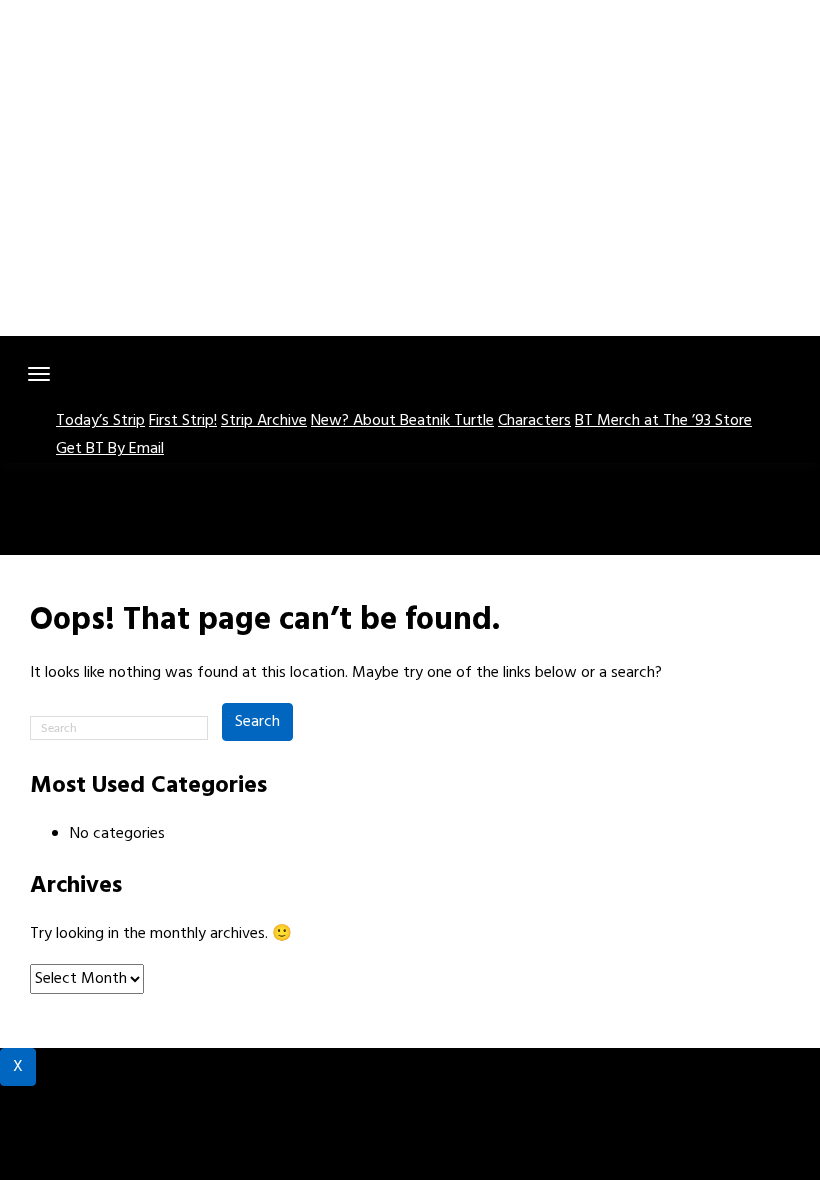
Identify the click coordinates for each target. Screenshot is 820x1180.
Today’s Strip (100, 421)
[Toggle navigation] (39, 374)
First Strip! (183, 421)
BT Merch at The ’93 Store (663, 421)
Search (257, 722)
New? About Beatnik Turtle (402, 421)
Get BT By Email (110, 449)
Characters (534, 421)
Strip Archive (264, 421)
